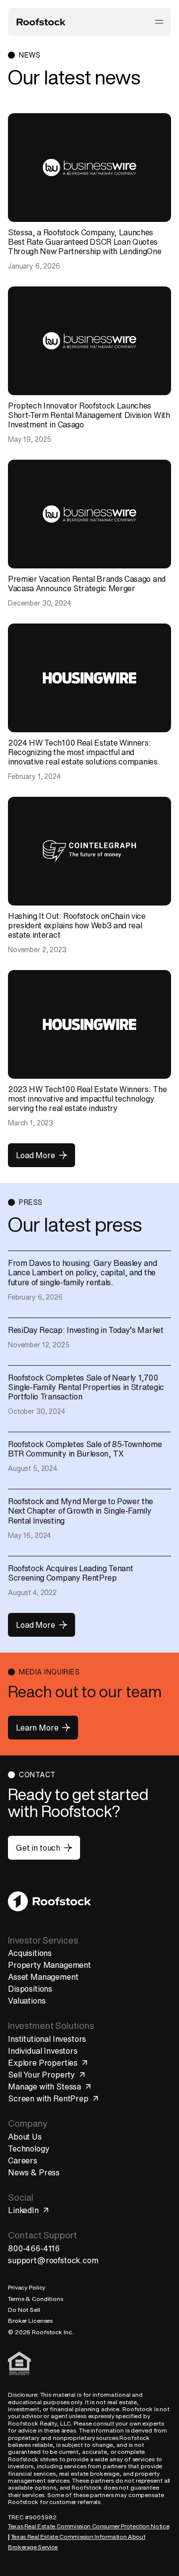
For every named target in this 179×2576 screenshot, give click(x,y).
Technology (29, 2149)
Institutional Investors (47, 2039)
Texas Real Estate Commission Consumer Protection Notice (89, 2526)
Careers (23, 2160)
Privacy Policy (27, 2287)
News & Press (34, 2172)
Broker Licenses (30, 2321)
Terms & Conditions (36, 2299)
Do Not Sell (24, 2310)
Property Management (49, 1965)
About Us (25, 2137)
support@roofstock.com (53, 2260)
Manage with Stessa (45, 2087)
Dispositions (30, 1989)
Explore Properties (43, 2063)
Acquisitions (30, 1953)
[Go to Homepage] (50, 1901)
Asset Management (43, 1977)
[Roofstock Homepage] (41, 22)
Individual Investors (43, 2051)
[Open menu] (159, 22)
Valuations (27, 2001)
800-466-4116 (34, 2248)
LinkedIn (23, 2210)
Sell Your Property (42, 2075)
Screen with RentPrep (48, 2098)
